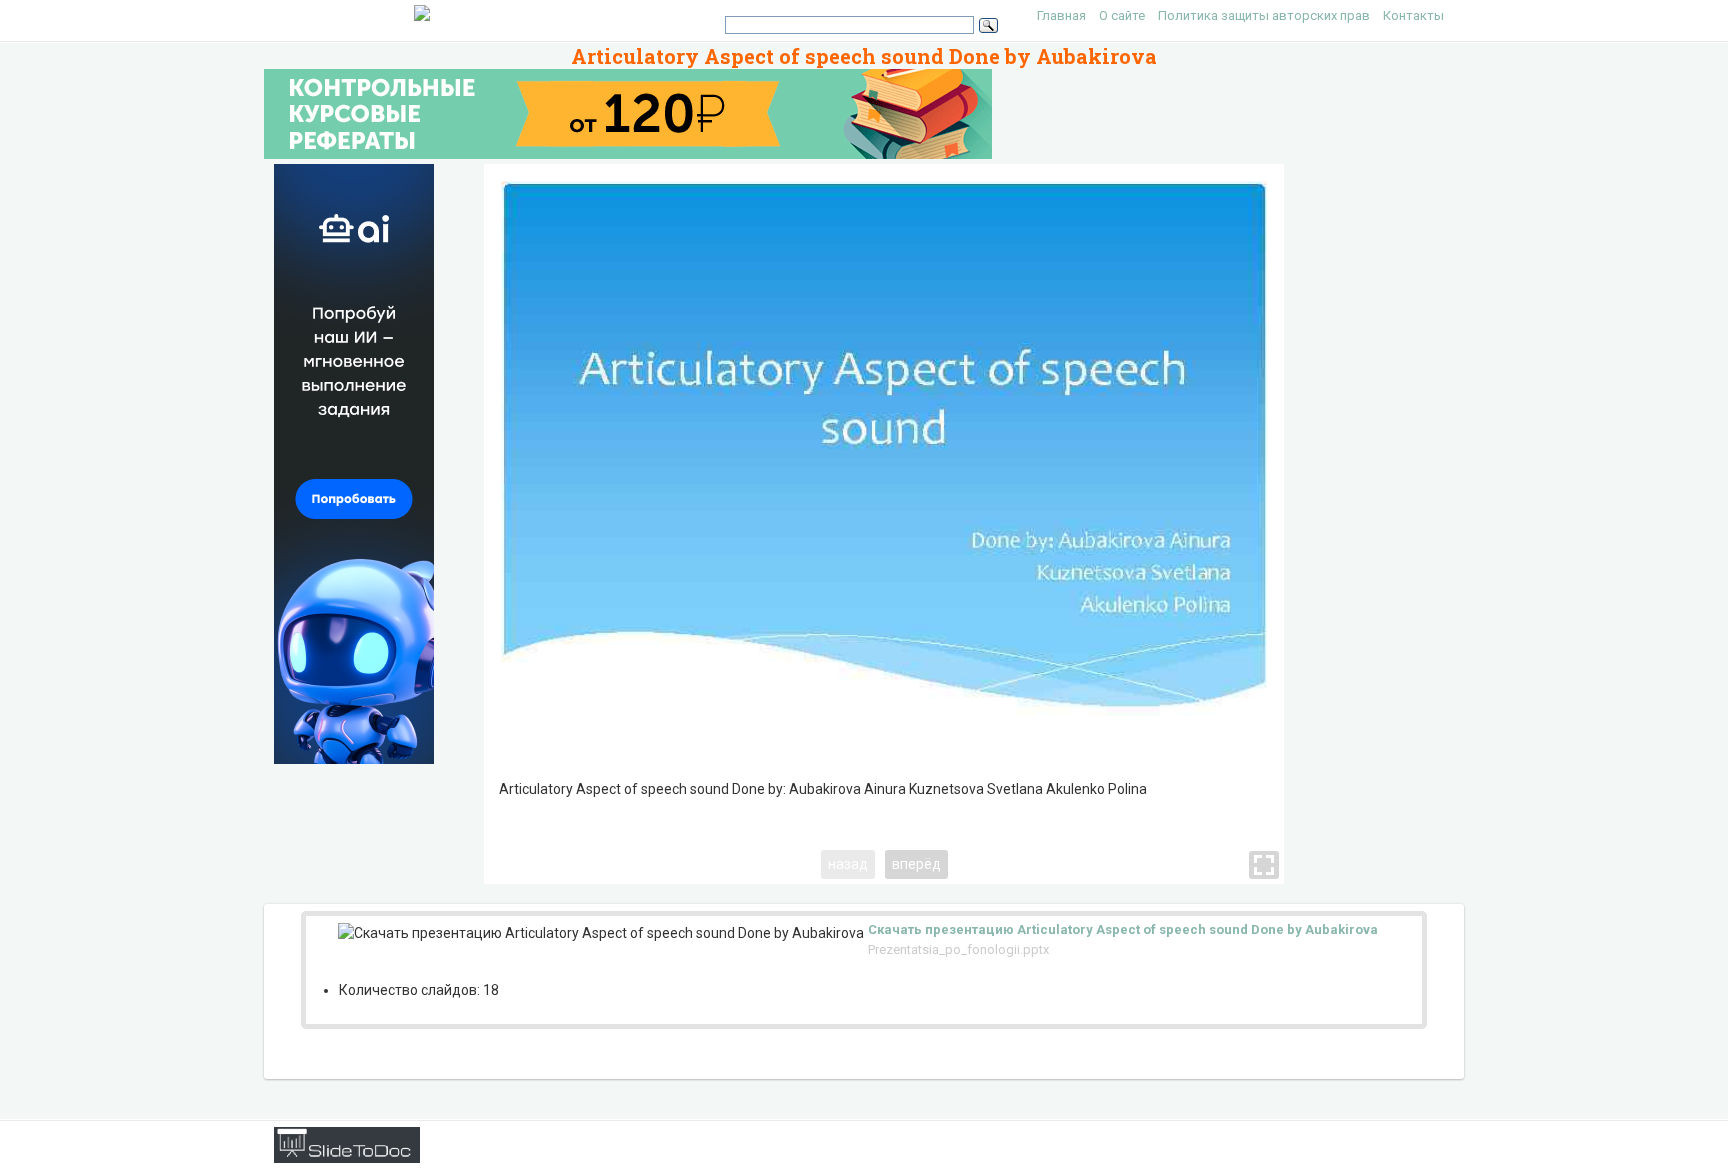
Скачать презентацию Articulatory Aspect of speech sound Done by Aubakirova (1123, 929)
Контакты (1413, 15)
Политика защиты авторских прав (1264, 15)
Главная (1061, 15)
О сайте (1122, 15)
